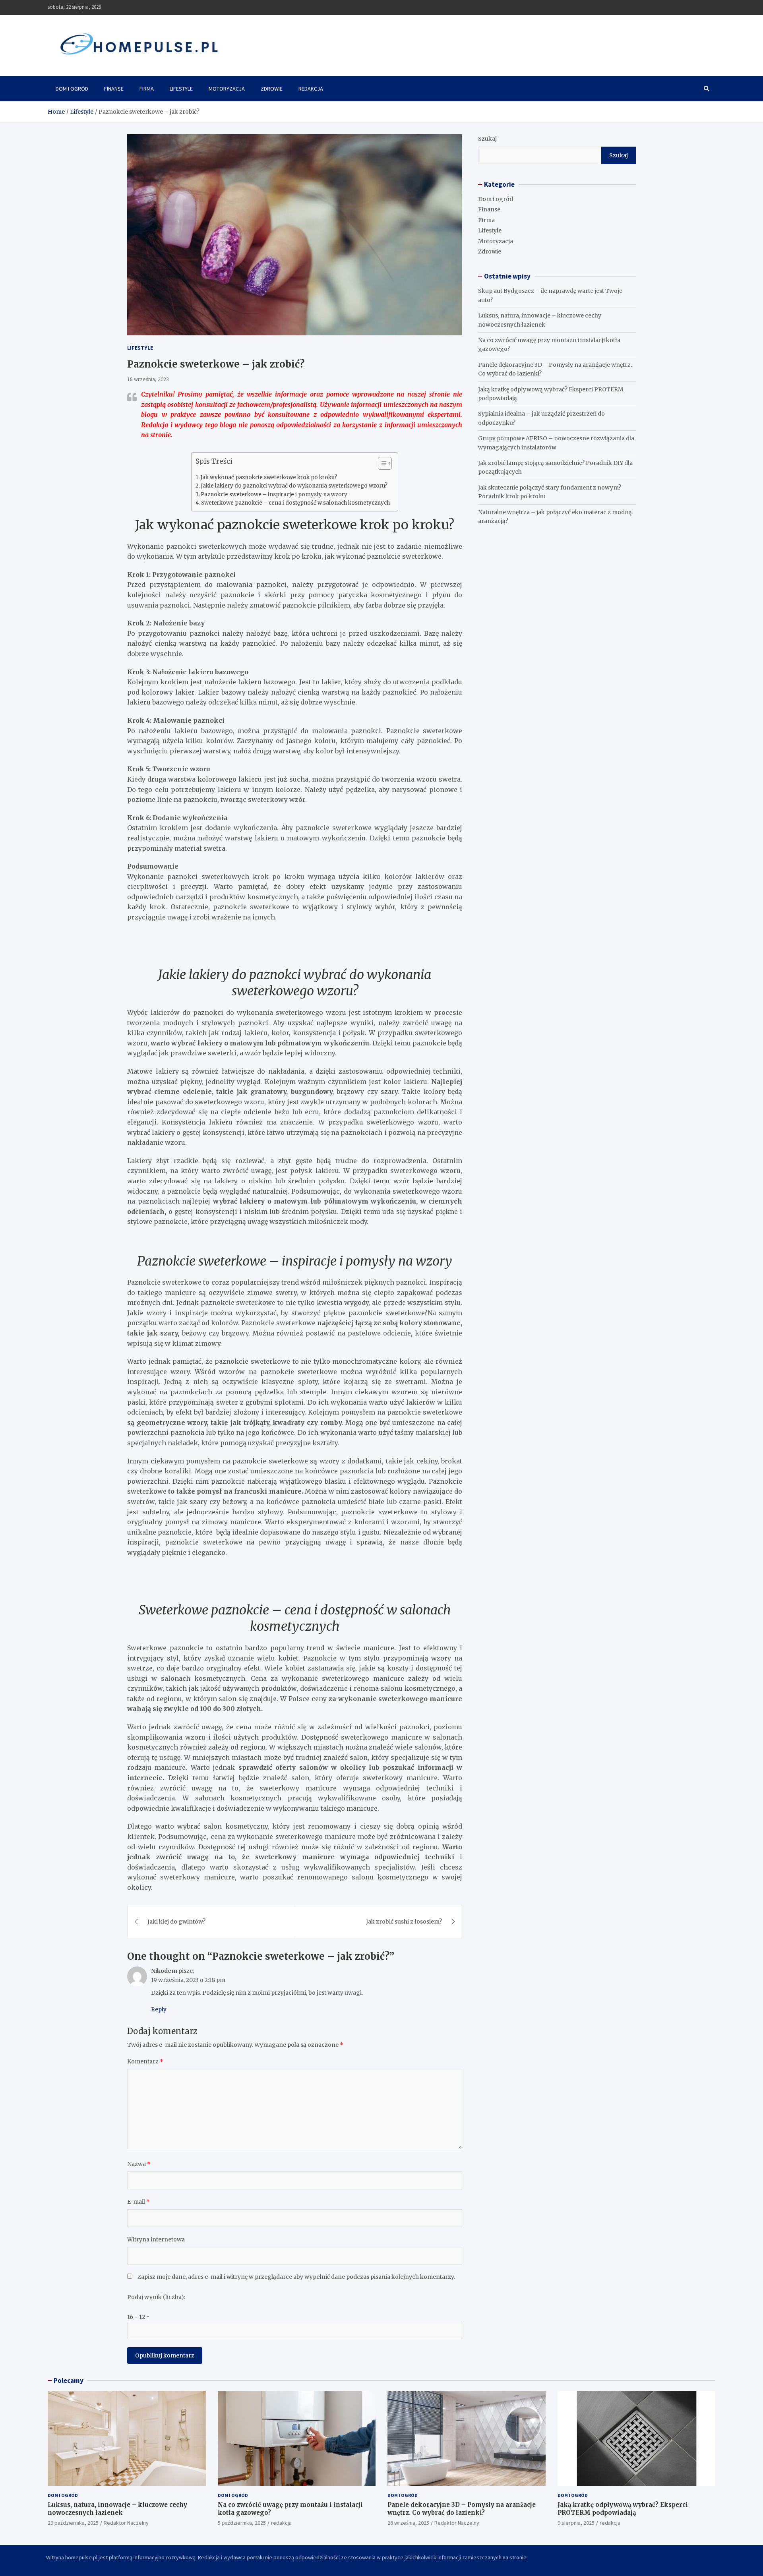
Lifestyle (181, 89)
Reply (159, 2009)
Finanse (114, 89)
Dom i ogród (72, 89)
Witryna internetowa (156, 2239)
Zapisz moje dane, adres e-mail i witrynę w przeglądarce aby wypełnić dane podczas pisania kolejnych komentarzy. (296, 2277)
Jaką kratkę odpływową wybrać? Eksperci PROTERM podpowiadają (623, 2509)
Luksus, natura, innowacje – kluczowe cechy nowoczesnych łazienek (117, 2509)
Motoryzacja (227, 89)
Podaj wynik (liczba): (156, 2297)
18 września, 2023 (148, 379)
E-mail (138, 2202)
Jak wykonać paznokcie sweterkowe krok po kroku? (269, 477)
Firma (147, 89)
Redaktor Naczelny (126, 2523)
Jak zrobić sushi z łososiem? (404, 1922)
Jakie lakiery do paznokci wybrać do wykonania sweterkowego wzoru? (294, 486)
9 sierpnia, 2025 (576, 2523)
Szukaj (487, 139)
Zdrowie (272, 89)
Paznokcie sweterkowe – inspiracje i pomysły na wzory (274, 494)
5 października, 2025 (242, 2523)
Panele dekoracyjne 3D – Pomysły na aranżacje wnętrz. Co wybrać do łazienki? (462, 2509)
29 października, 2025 (73, 2523)
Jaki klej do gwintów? (176, 1922)
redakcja (281, 2523)
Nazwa (139, 2164)
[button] (381, 465)
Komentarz (145, 2061)
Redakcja (311, 89)
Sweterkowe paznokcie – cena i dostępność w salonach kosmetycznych (295, 503)
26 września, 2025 (408, 2523)
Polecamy (69, 2381)
